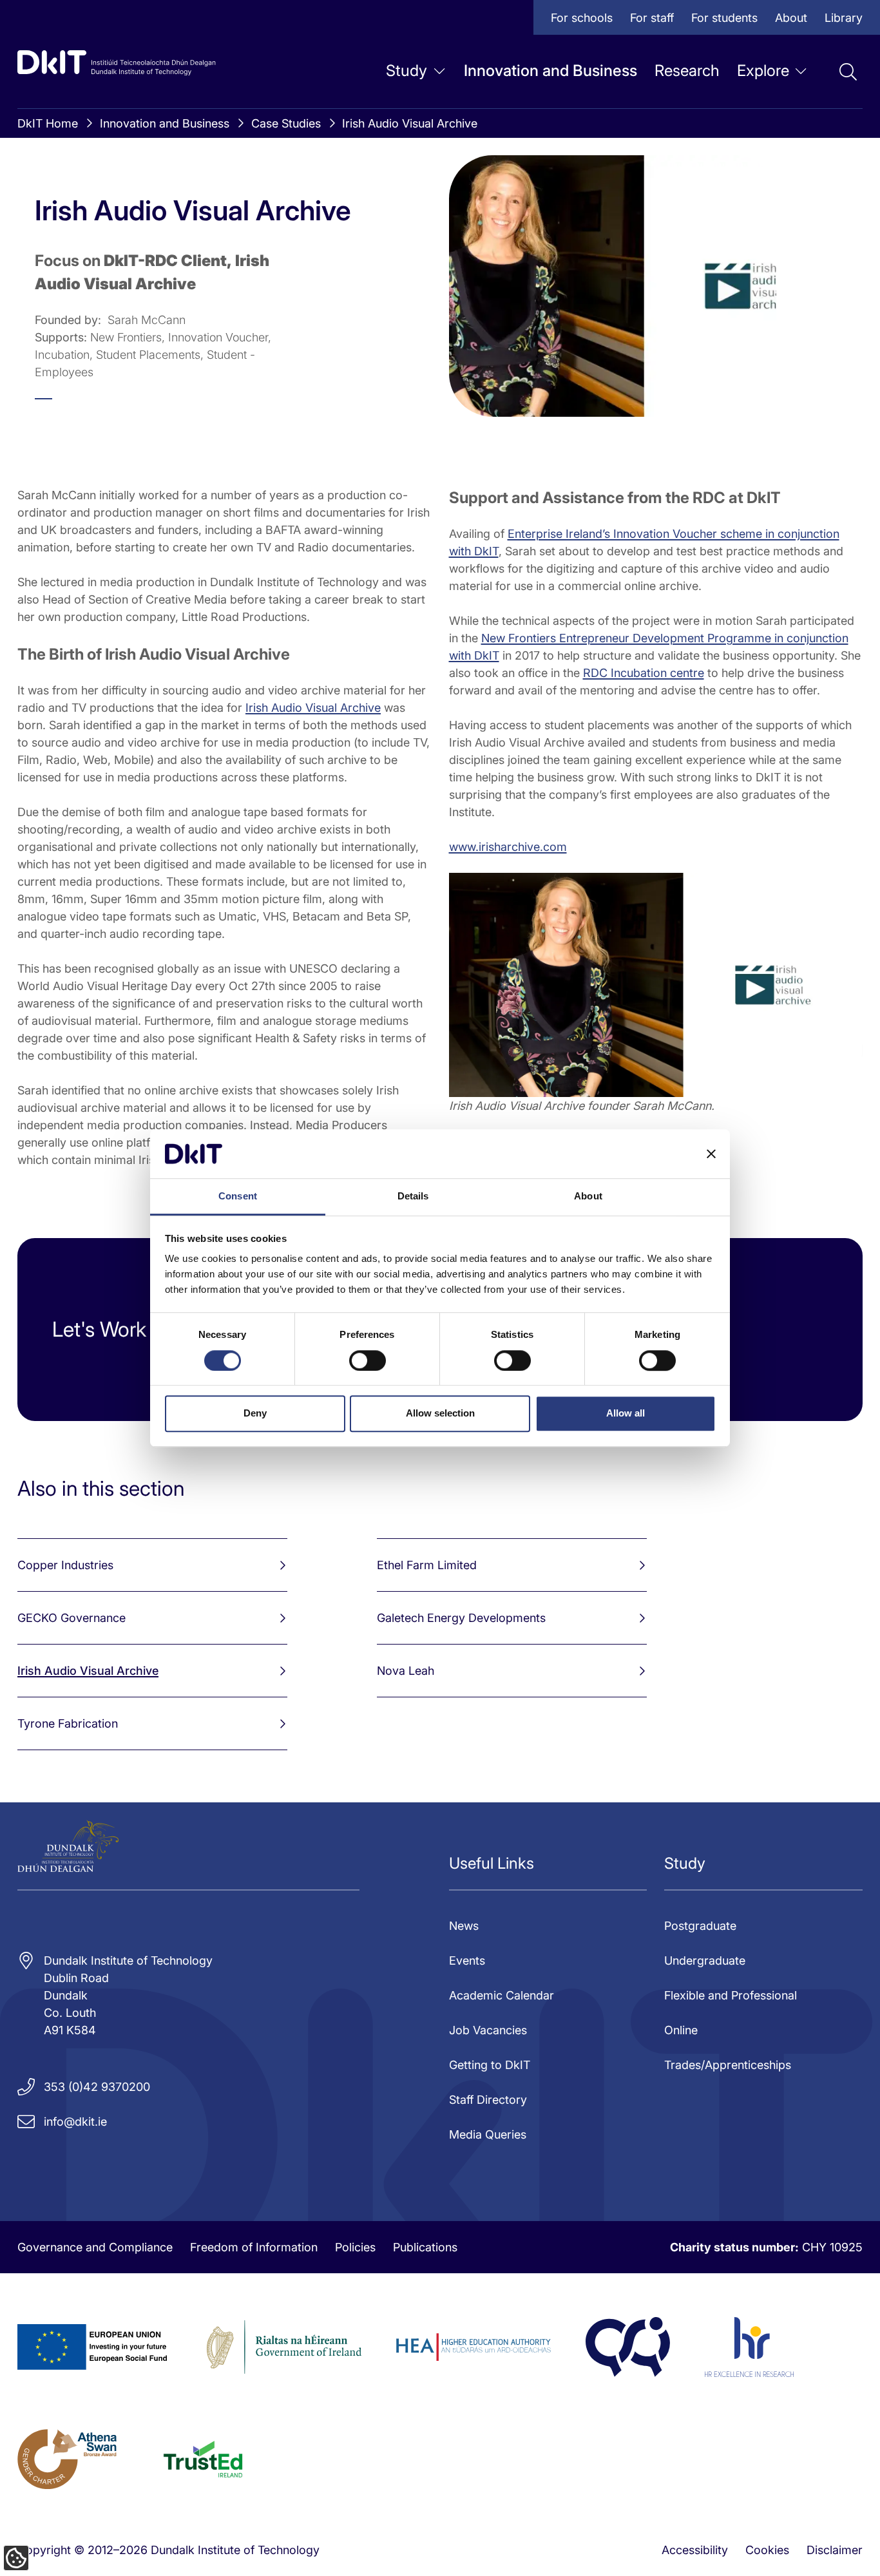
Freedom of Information (254, 2247)
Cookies (767, 2550)
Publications (425, 2247)
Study (407, 71)
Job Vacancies (488, 2030)
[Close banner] (711, 1154)
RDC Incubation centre (644, 673)
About (791, 18)
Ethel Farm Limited (427, 1565)
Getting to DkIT (490, 2065)
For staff (652, 18)
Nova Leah (406, 1671)
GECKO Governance (72, 1618)
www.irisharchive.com (508, 847)
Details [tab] (413, 1197)
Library (844, 18)
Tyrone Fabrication (68, 1723)
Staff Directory (488, 2100)
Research (687, 71)
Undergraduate (705, 1961)
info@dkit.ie (75, 2122)
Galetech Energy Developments (461, 1618)
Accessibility (695, 2550)
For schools (582, 18)
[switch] (368, 1360)
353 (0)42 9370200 (97, 2087)
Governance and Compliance (95, 2247)
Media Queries (488, 2134)
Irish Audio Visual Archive (410, 123)
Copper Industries (65, 1565)
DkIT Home (48, 123)
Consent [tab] (238, 1197)
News (464, 1926)
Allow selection (440, 1413)
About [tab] (588, 1197)
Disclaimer (835, 2550)
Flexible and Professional (731, 1995)
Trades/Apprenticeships (728, 2065)
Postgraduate (700, 1926)
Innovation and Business (550, 71)
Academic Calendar (502, 1995)
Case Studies (286, 123)
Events (467, 1961)
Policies (355, 2247)
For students (724, 18)
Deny (255, 1413)
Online (681, 2030)
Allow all (626, 1413)
